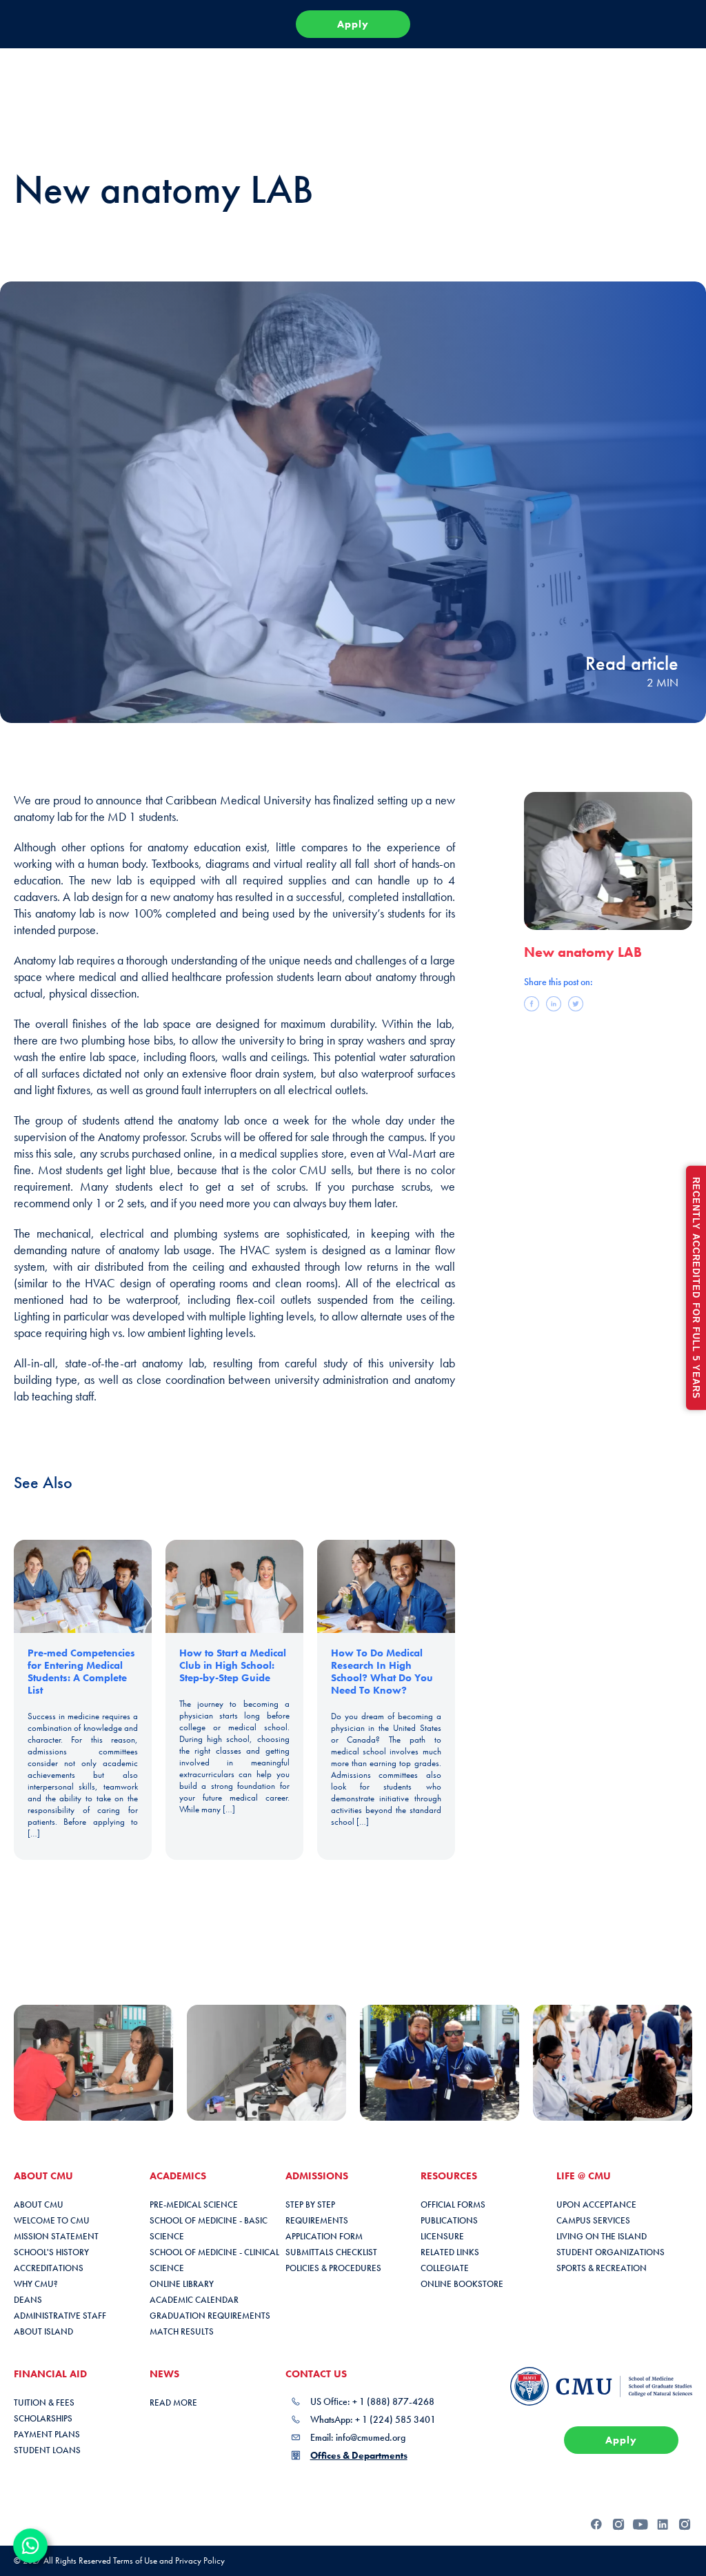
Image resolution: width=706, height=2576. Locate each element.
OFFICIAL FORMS (453, 2205)
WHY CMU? (36, 2284)
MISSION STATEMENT (56, 2236)
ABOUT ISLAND (43, 2331)
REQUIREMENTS (317, 2220)
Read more (173, 2402)
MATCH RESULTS (182, 2331)
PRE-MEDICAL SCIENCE (194, 2205)
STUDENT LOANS (47, 2450)
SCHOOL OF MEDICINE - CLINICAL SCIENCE (214, 2260)
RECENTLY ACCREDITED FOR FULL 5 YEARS (696, 1288)
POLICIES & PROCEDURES (333, 2268)
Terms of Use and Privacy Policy (169, 2560)
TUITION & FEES (44, 2402)
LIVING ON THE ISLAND (602, 2236)
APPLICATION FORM (324, 2236)
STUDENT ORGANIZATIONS (611, 2252)
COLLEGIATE (445, 2268)
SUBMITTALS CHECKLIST (331, 2252)
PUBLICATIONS (449, 2220)
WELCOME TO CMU (52, 2220)
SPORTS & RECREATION (602, 2268)
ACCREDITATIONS (49, 2268)
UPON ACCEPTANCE (596, 2205)
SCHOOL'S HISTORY (51, 2252)
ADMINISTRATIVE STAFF (60, 2316)
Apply (353, 24)
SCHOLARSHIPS (43, 2418)
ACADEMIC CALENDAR (194, 2300)
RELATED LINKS (450, 2252)
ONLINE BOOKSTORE (462, 2284)
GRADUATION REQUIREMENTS (210, 2316)
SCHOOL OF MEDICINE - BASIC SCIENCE (209, 2228)
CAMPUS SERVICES (593, 2220)
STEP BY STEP (310, 2205)
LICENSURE (442, 2236)
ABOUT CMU (39, 2205)
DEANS (28, 2300)
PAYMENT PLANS (47, 2434)
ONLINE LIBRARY (182, 2284)
